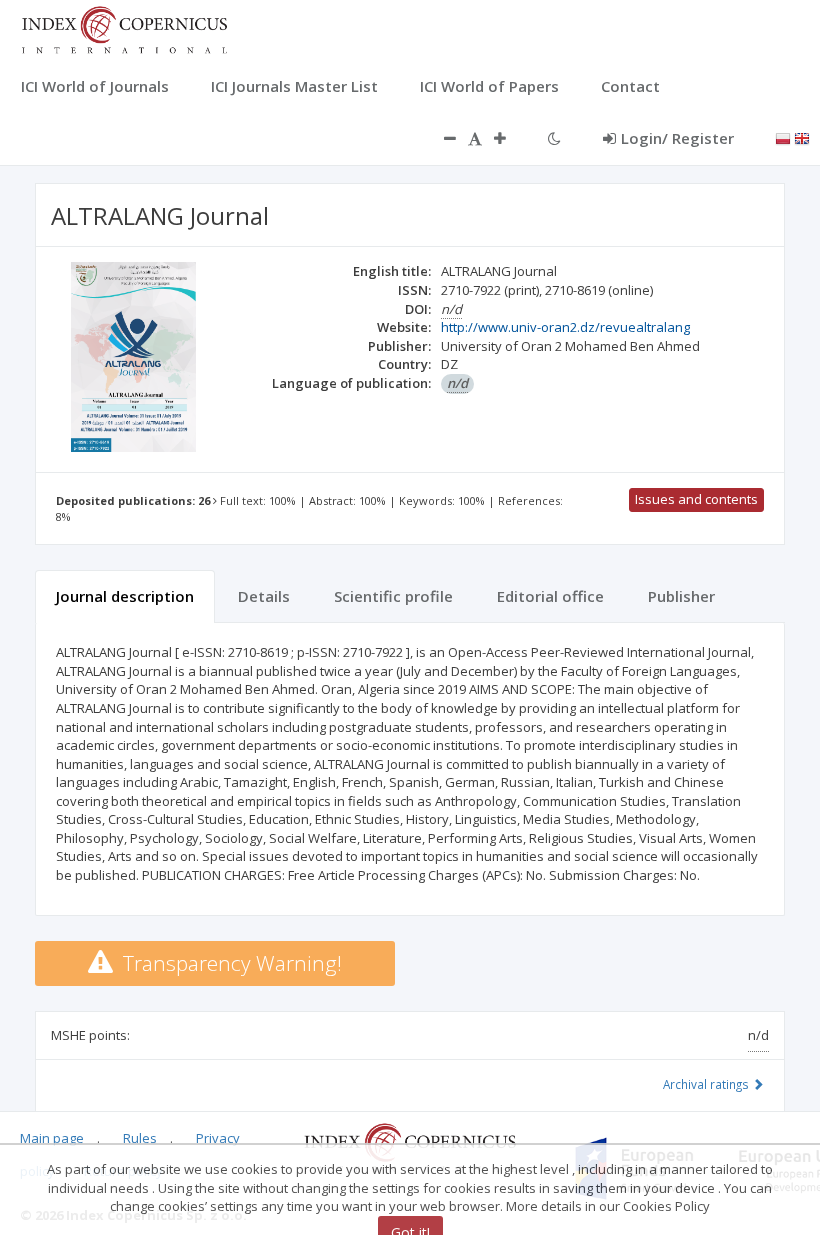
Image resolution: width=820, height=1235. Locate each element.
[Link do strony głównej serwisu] (124, 28)
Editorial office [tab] (550, 596)
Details (264, 596)
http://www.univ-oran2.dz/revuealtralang (565, 327)
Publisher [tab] (681, 596)
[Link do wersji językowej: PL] (783, 137)
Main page (52, 1138)
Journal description (125, 596)
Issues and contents (696, 499)
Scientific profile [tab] (393, 596)
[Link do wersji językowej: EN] (802, 137)
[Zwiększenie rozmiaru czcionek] (510, 138)
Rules (140, 1138)
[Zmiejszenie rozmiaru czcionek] (440, 138)
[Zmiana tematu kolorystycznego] (554, 138)
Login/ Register (677, 138)
